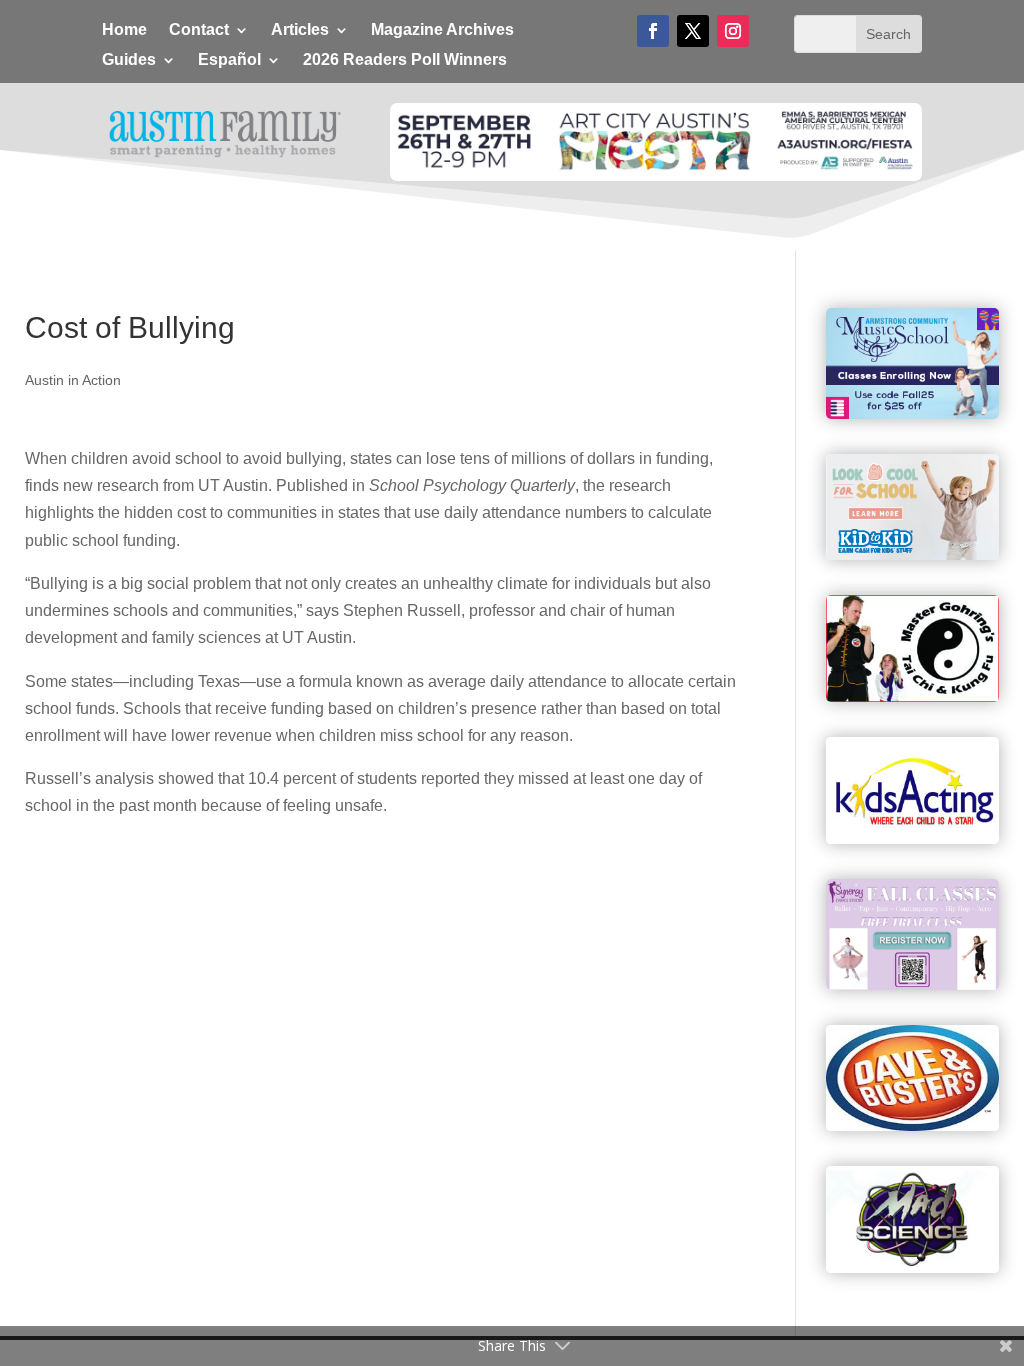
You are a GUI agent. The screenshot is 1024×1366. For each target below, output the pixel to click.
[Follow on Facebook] (653, 31)
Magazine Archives (442, 30)
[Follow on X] (693, 31)
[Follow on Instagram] (733, 31)
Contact (199, 30)
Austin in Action (73, 380)
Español (229, 60)
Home (124, 30)
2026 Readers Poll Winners (405, 60)
